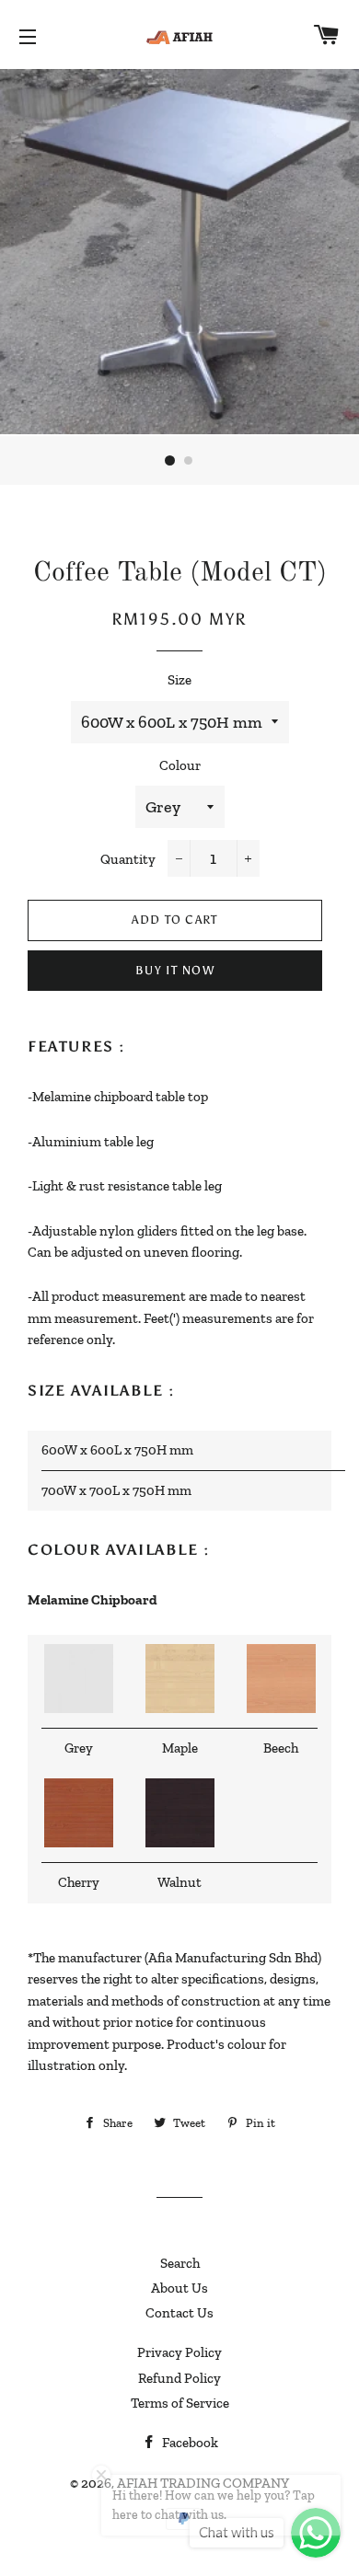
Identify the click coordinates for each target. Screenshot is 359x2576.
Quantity (128, 859)
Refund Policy (179, 2378)
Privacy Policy (179, 2352)
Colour (180, 765)
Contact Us (179, 2313)
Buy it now (175, 970)
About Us (179, 2288)
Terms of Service (180, 2403)
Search (180, 2263)
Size (179, 680)
